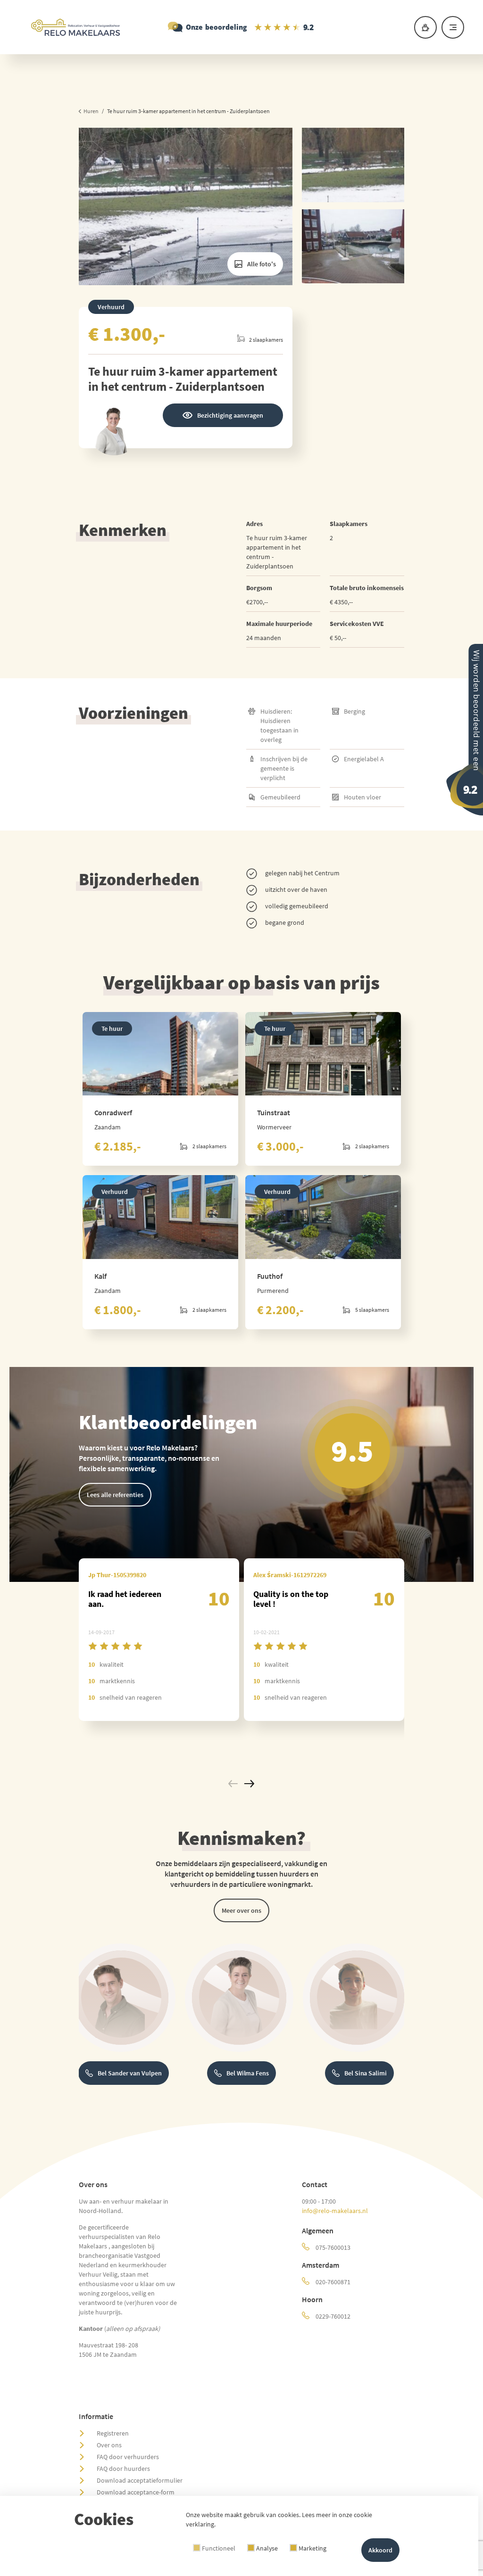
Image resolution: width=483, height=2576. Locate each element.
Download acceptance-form (136, 2492)
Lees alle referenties (115, 1495)
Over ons (109, 2445)
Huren (91, 111)
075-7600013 (332, 2247)
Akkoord (380, 2550)
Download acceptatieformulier (140, 2480)
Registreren (113, 2433)
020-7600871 (332, 2282)
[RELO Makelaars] (241, 27)
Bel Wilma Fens (248, 2073)
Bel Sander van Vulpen (130, 2073)
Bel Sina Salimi (366, 2073)
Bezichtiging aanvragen (230, 415)
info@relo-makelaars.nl (335, 2211)
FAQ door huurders (123, 2469)
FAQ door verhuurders (128, 2457)
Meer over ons (241, 1910)
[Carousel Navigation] (241, 1785)
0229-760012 (332, 2316)
